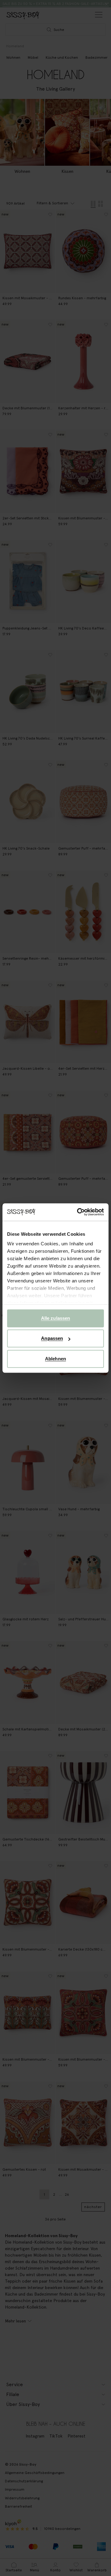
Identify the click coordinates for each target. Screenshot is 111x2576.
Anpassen (52, 1338)
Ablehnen (55, 1359)
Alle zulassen (55, 1318)
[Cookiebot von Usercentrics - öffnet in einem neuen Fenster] (78, 1212)
